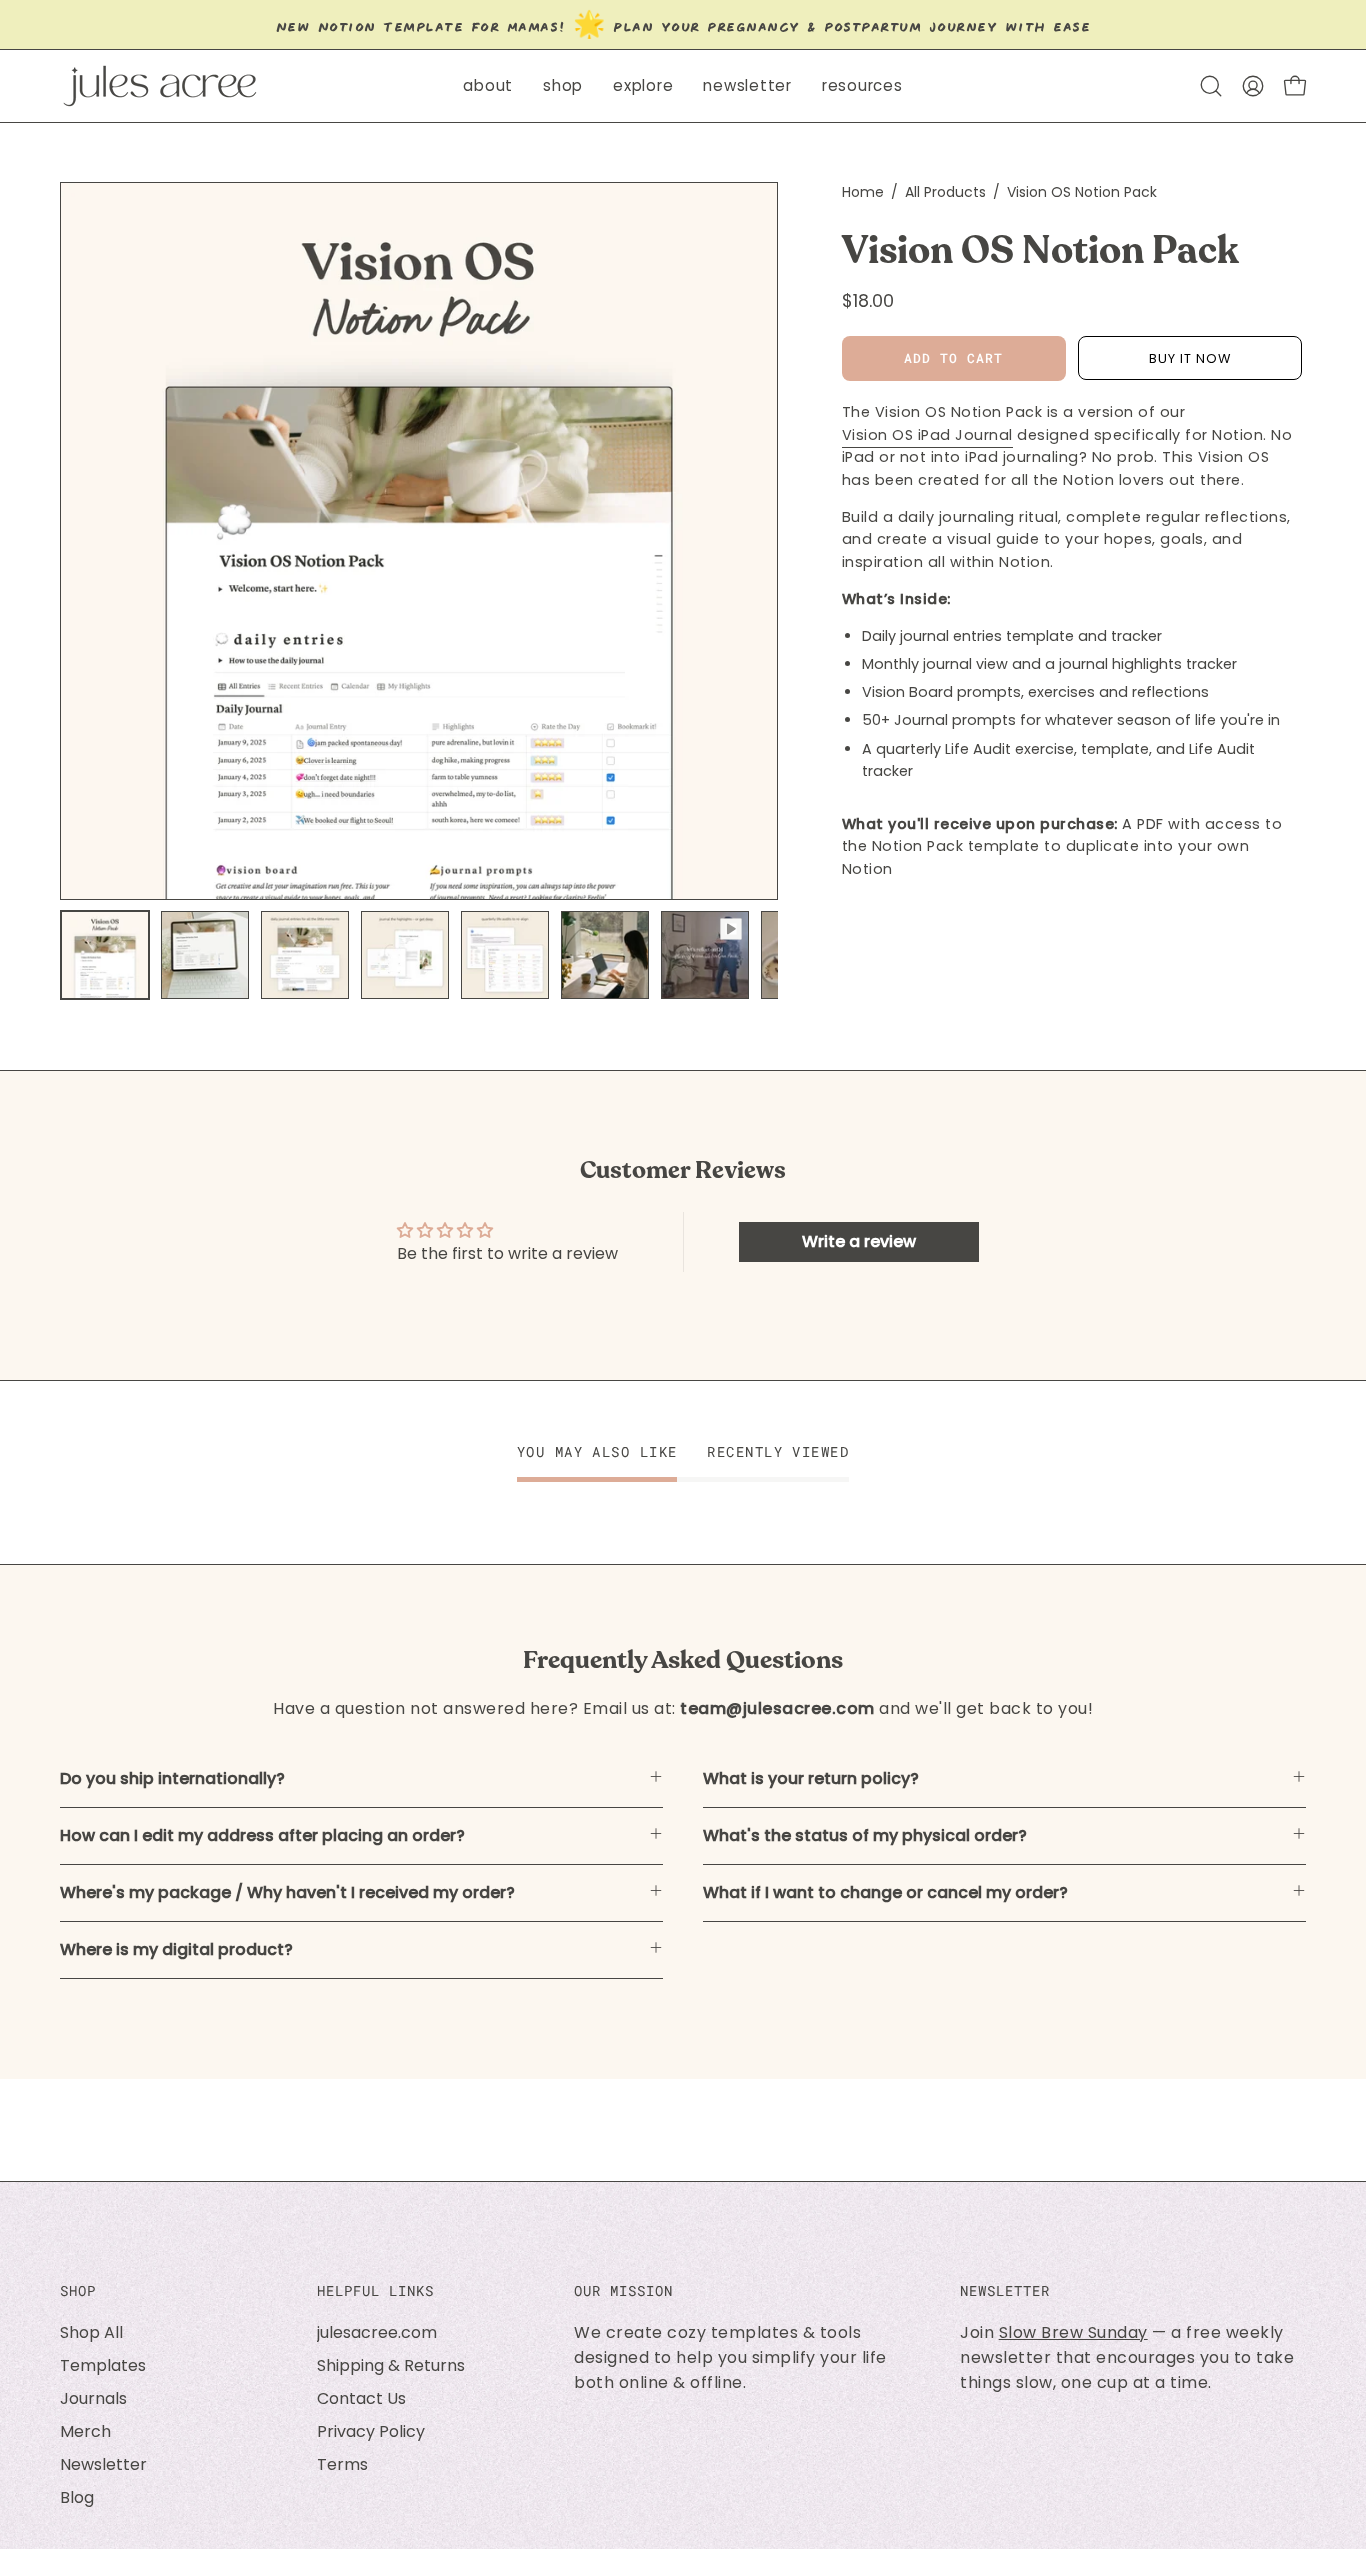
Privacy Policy (371, 2431)
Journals (93, 2398)
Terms (342, 2464)
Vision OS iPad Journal (927, 435)
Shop (78, 2291)
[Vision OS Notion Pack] (105, 955)
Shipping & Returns (391, 2365)
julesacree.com (377, 2332)
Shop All (91, 2332)
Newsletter (103, 2464)
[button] (563, 86)
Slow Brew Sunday (1073, 2332)
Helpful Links (375, 2291)
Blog (77, 2497)
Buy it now (1190, 358)
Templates (103, 2365)
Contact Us (361, 2398)
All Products (945, 192)
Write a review (859, 1241)
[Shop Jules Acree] (160, 86)
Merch (85, 2431)
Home (863, 192)
